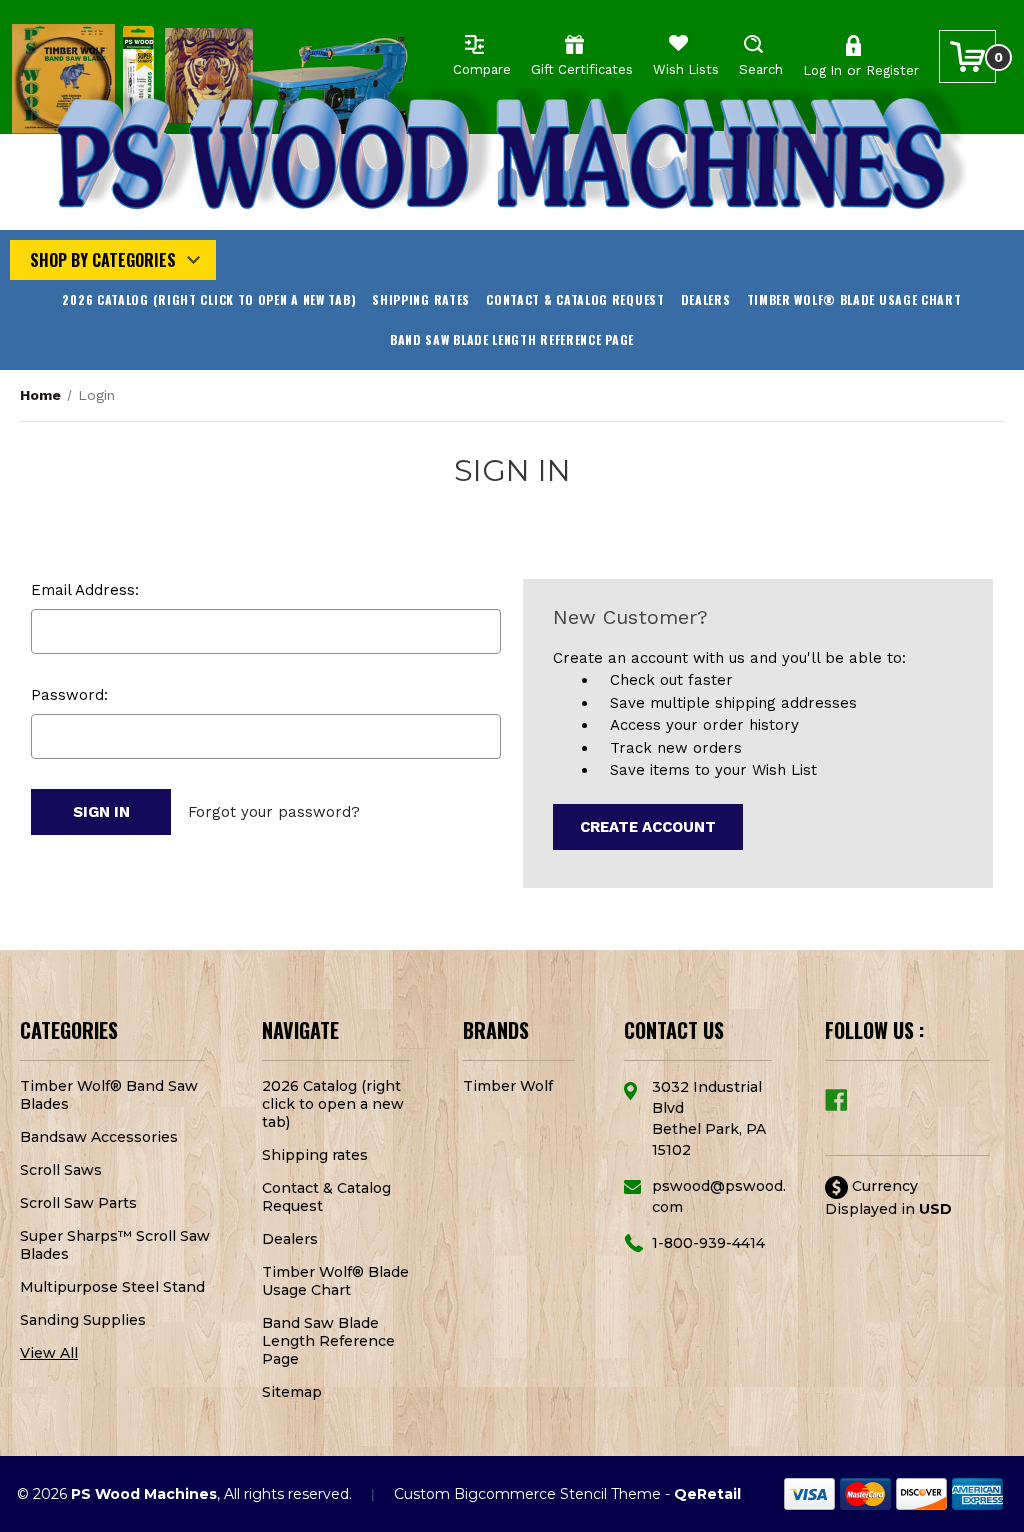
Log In (822, 70)
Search (761, 69)
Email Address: (85, 590)
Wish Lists (686, 69)
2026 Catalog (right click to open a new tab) (209, 299)
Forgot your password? (274, 812)
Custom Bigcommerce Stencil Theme (527, 1494)
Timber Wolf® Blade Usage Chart (854, 299)
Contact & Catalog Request (575, 299)
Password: (69, 695)
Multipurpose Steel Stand (112, 1287)
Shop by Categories (103, 260)
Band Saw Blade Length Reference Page (512, 339)
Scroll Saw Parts (78, 1203)
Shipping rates (421, 299)
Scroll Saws (61, 1170)
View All (49, 1353)
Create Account (648, 827)
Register (892, 70)
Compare (482, 69)
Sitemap (292, 1392)
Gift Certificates (582, 69)
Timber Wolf (508, 1086)
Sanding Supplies (83, 1320)
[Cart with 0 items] (967, 56)
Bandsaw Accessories (99, 1137)
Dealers (706, 299)
